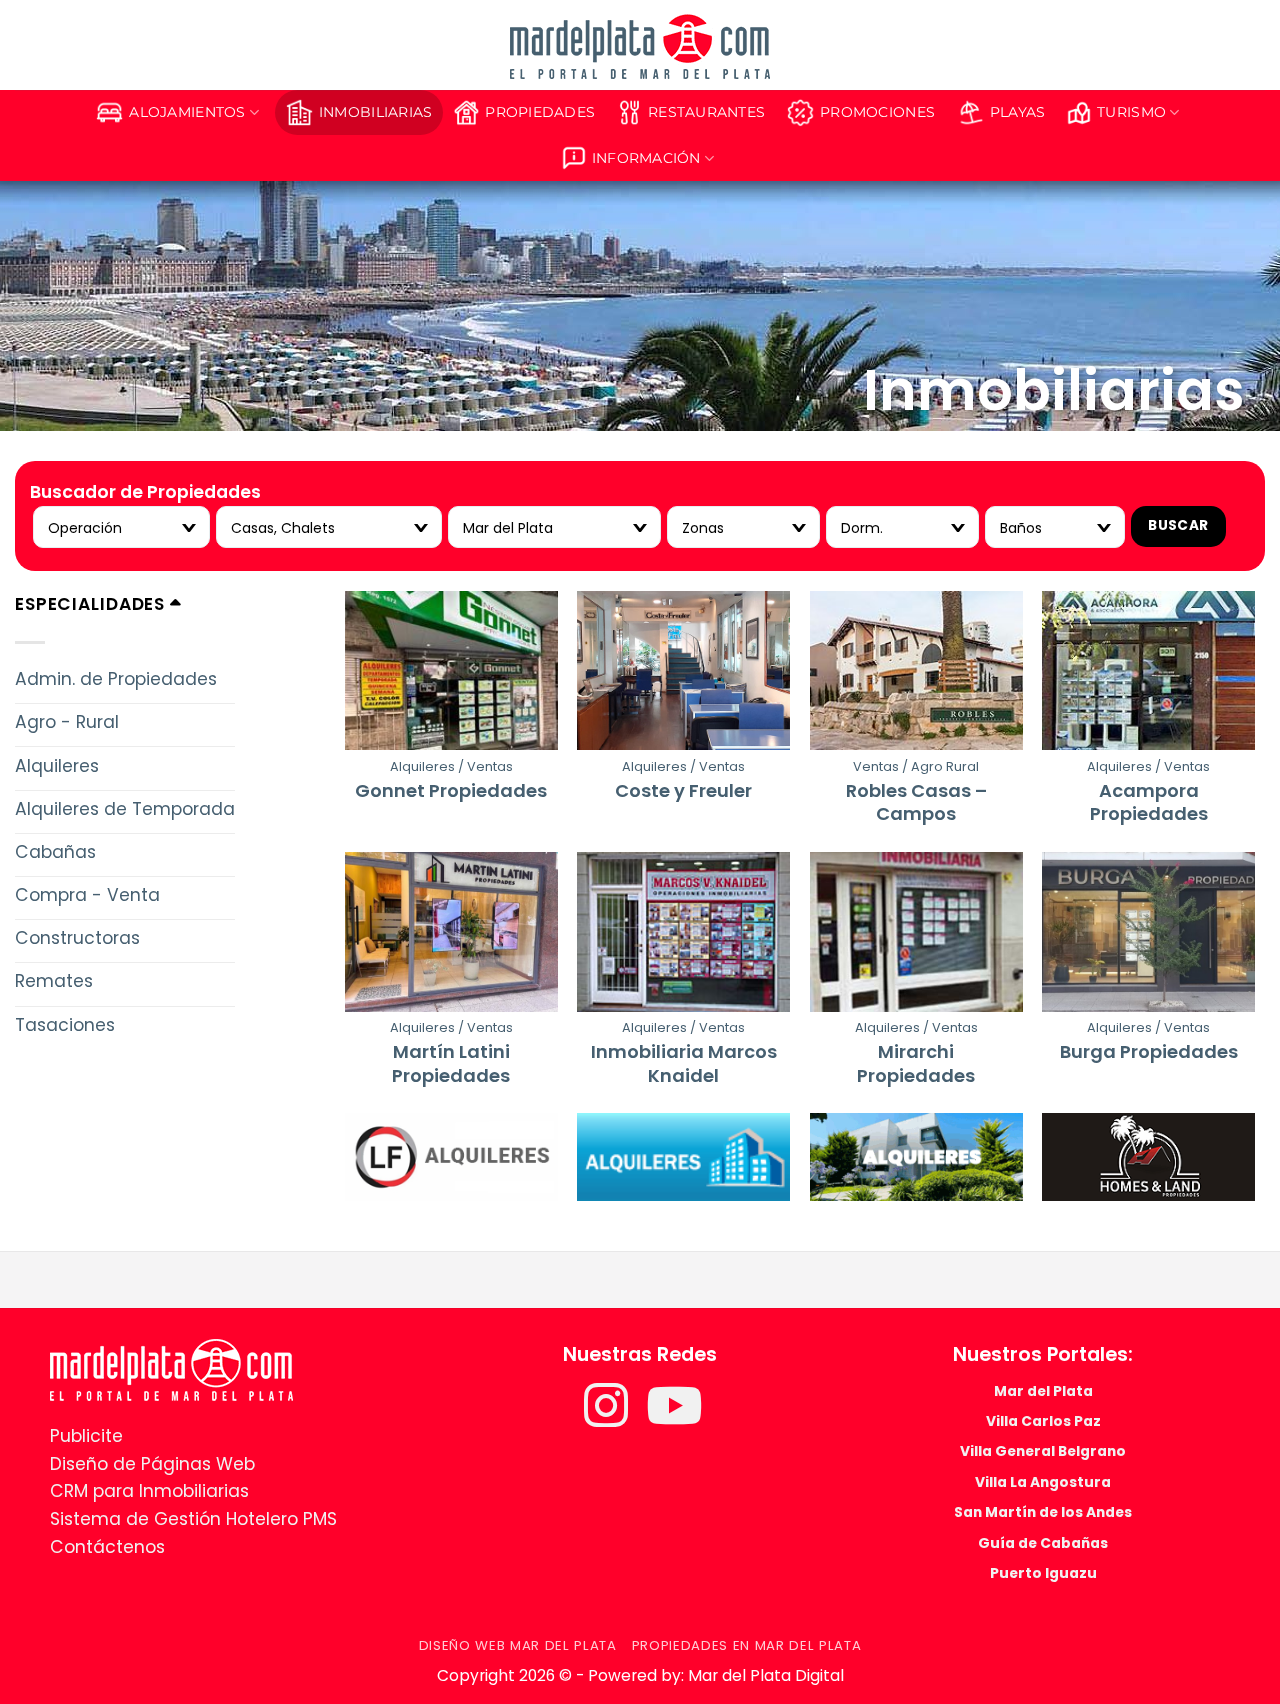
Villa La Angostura (1043, 1482)
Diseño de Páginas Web (152, 1464)
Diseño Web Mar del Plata (518, 1645)
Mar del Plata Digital (766, 1675)
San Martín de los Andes (1043, 1512)
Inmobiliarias (376, 112)
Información (646, 158)
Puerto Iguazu (1043, 1573)
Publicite (86, 1436)
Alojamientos (187, 112)
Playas (1018, 112)
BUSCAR (1178, 525)
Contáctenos (107, 1547)
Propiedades (540, 112)
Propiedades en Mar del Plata (747, 1645)
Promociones (877, 112)
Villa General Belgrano (1043, 1451)
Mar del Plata (1043, 1391)
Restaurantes (706, 112)
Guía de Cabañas (1043, 1543)
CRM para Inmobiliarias (149, 1491)
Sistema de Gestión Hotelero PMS (193, 1519)
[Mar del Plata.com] (171, 1368)
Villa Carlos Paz (1043, 1421)
